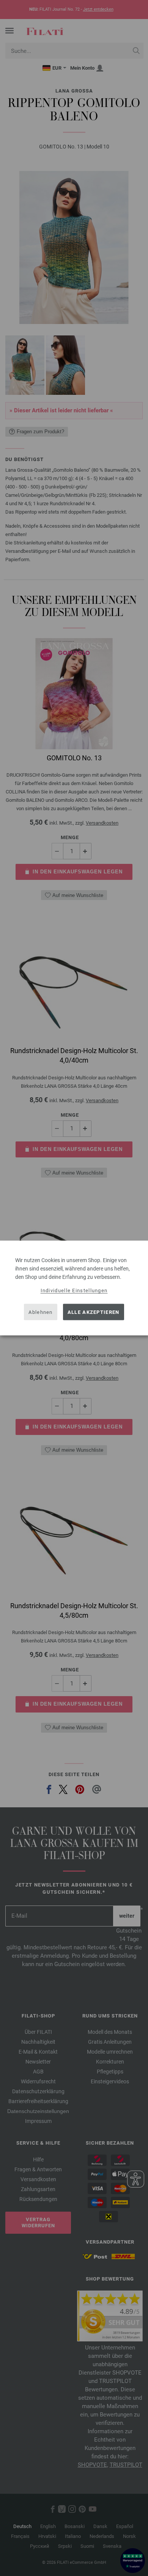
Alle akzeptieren (94, 1312)
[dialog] (74, 1288)
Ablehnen (40, 1312)
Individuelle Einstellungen (74, 1290)
